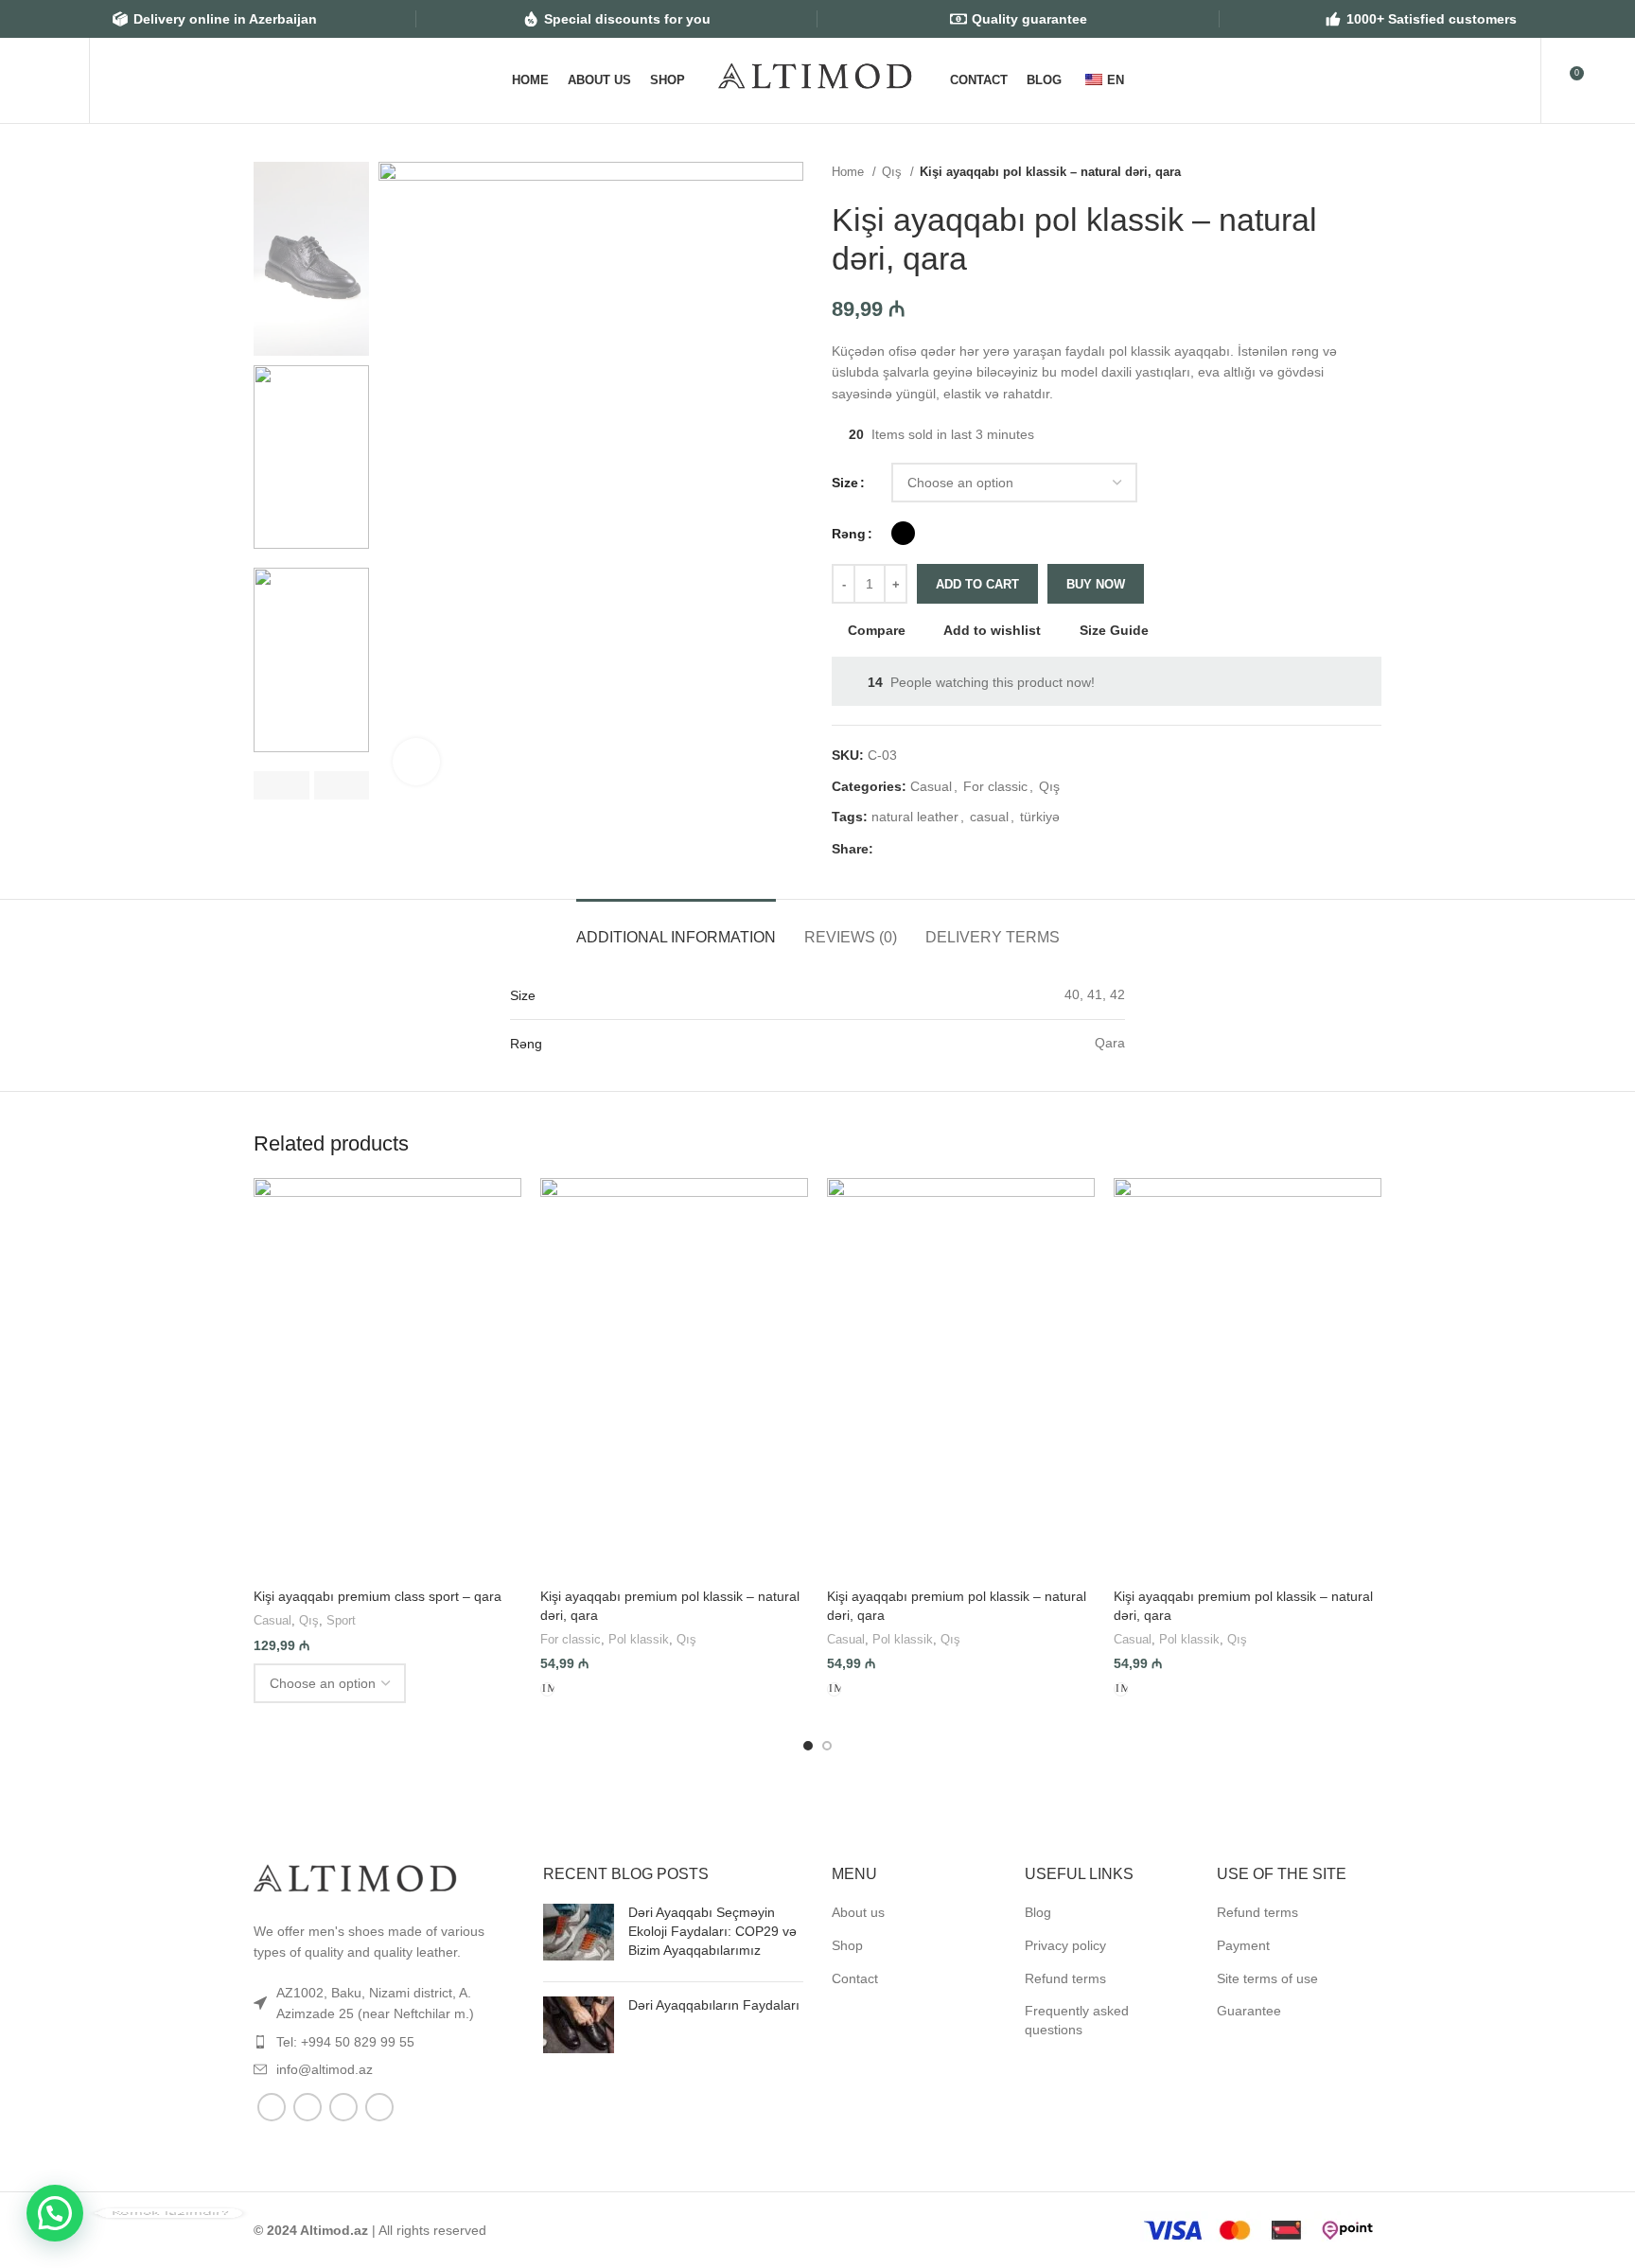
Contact (855, 1978)
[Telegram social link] (954, 849)
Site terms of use (1267, 1978)
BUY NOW (1096, 584)
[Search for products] (114, 80)
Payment (1243, 1945)
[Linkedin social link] (911, 849)
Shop (847, 1945)
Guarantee (1249, 2011)
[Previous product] (1334, 172)
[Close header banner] (1611, 19)
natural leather (915, 817)
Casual (931, 786)
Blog (1038, 1912)
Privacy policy (1065, 1945)
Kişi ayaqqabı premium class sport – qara (378, 1596)
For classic (995, 786)
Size (845, 483)
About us (858, 1912)
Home (850, 172)
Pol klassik (639, 1639)
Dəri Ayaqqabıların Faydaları (714, 2005)
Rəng (849, 534)
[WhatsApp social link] (932, 849)
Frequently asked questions (1077, 2020)
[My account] (1514, 80)
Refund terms (1065, 1978)
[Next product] (1372, 172)
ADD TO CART (977, 584)
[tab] (676, 928)
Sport (341, 1620)
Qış (894, 172)
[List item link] (384, 2004)
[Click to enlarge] (416, 762)
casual (989, 817)
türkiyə (1040, 817)
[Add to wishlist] (498, 1199)
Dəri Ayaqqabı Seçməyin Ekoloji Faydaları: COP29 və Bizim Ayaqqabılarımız (712, 1931)
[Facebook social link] (889, 849)
